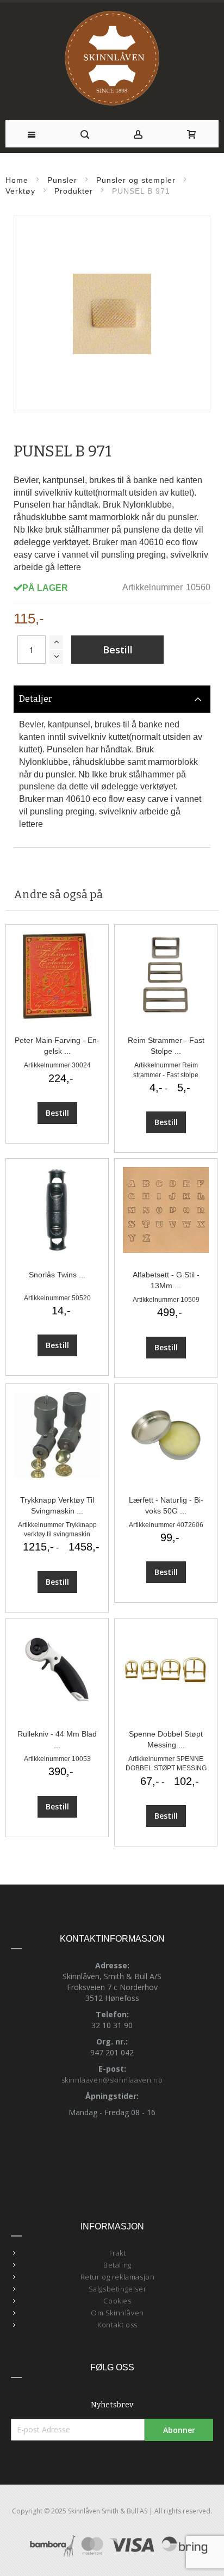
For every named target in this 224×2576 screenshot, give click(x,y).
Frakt (118, 2253)
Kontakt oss (117, 2325)
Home (17, 180)
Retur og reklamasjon (118, 2277)
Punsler (62, 180)
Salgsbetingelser (118, 2289)
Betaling (117, 2265)
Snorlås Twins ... (57, 1275)
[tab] (112, 699)
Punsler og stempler (136, 180)
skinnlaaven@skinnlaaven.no (112, 2080)
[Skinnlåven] (112, 59)
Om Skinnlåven (117, 2313)
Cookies (117, 2301)
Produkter (74, 191)
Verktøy (20, 191)
